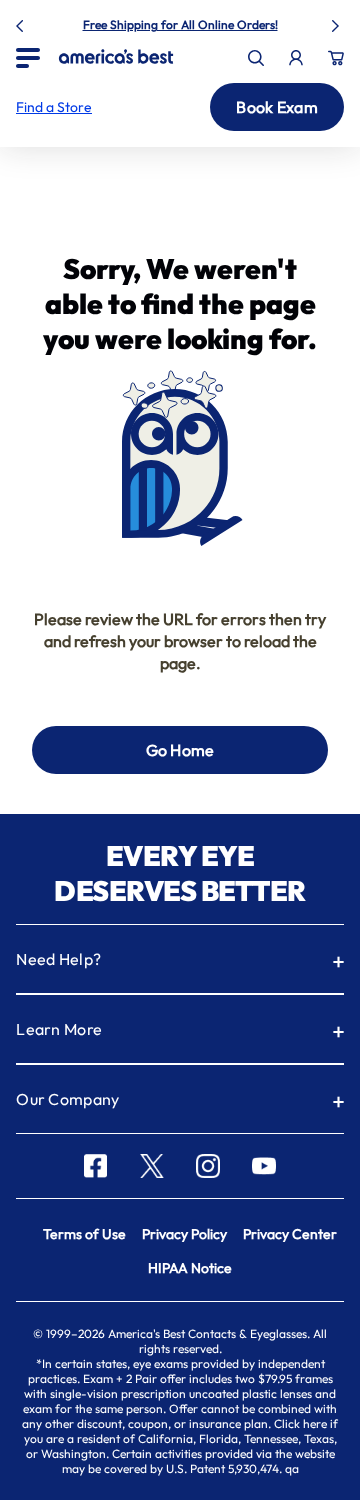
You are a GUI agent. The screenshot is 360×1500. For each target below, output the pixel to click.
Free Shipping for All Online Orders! (180, 24)
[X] (152, 1166)
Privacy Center (290, 1234)
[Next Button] (338, 22)
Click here (300, 1423)
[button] (54, 107)
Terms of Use (84, 1234)
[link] (116, 56)
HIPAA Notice (190, 1268)
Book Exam (277, 107)
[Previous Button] (22, 22)
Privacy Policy (184, 1234)
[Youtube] (264, 1166)
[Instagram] (208, 1166)
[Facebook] (95, 1166)
